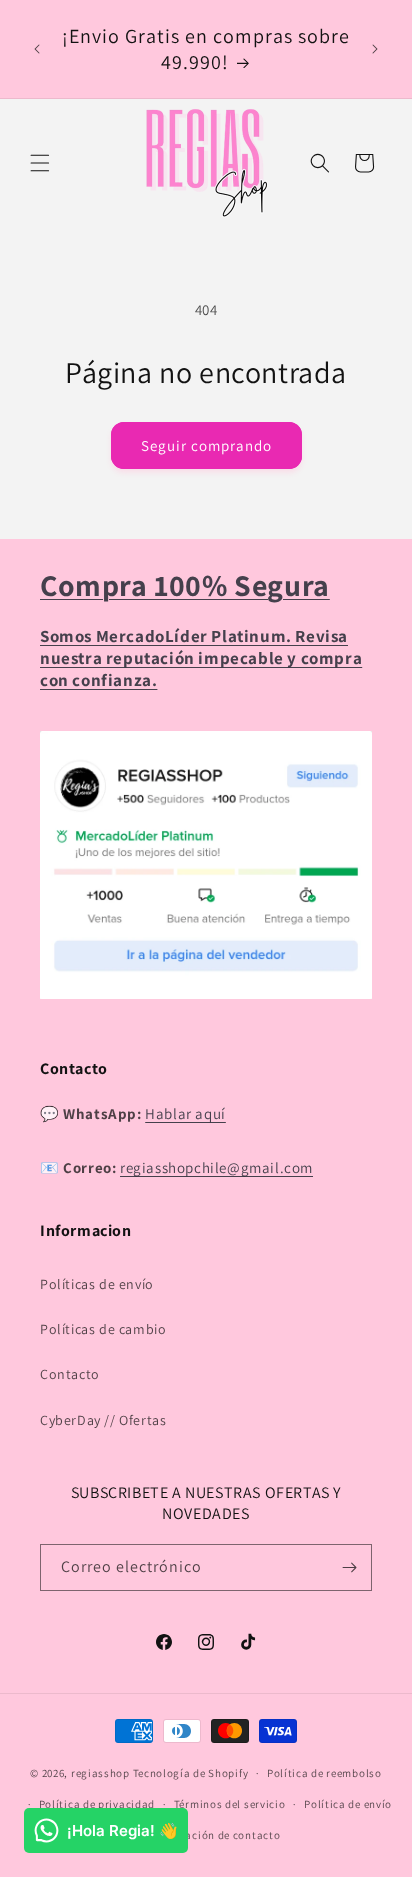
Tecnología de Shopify (191, 1773)
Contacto (70, 1374)
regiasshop (100, 1773)
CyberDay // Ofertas (103, 1420)
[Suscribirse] (349, 1567)
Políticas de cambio (103, 1329)
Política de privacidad (97, 1804)
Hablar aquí (185, 1113)
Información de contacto (215, 1835)
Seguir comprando (206, 445)
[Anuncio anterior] (37, 49)
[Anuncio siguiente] (375, 49)
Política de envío (348, 1804)
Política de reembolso (324, 1773)
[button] (40, 163)
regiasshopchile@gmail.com (216, 1167)
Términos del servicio (230, 1804)
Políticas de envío (97, 1284)
